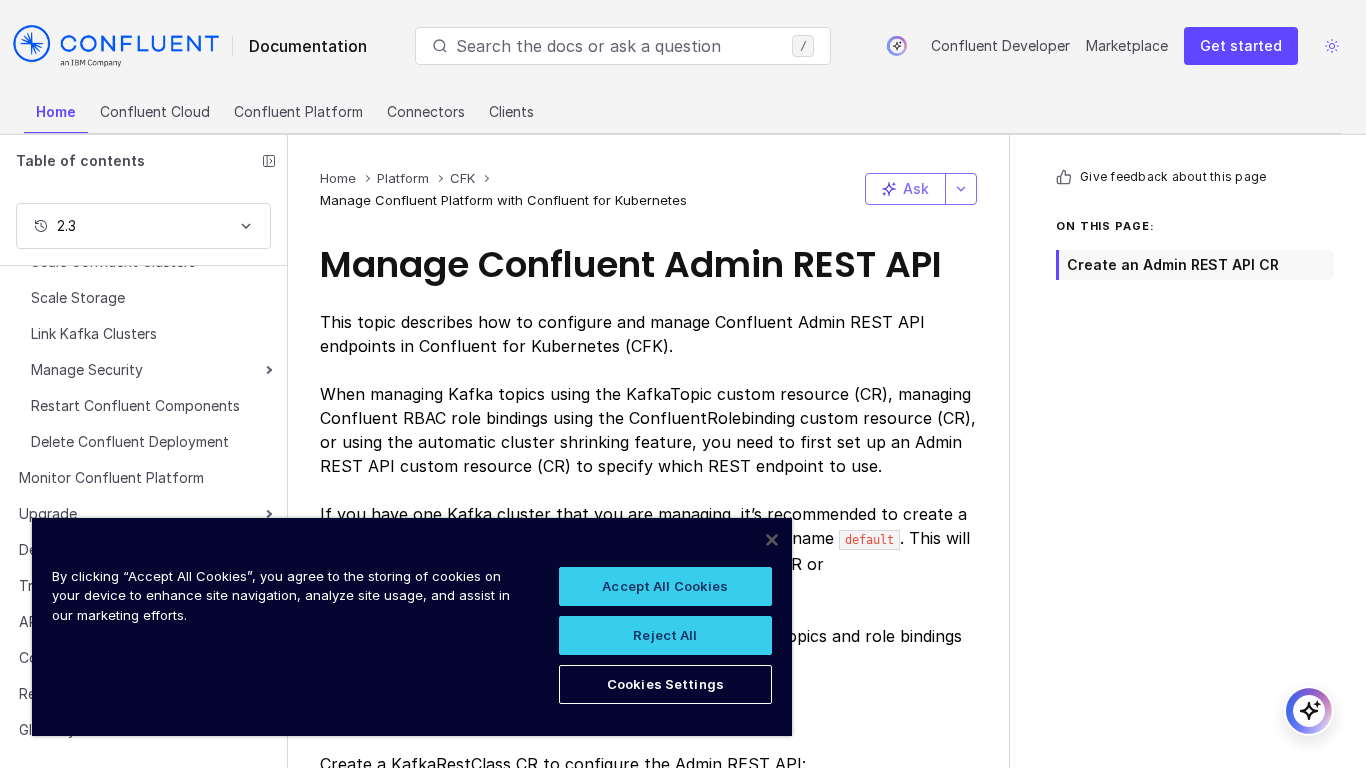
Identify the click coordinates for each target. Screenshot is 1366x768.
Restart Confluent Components (135, 405)
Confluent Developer (1000, 45)
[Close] (772, 540)
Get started (1241, 45)
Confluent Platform (298, 111)
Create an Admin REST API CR (1173, 264)
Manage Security (87, 369)
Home (56, 111)
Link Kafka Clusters (94, 333)
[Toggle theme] (1332, 46)
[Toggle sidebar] (269, 161)
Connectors (426, 111)
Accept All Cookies (665, 586)
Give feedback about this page (1173, 176)
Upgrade (48, 513)
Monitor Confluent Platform (111, 477)
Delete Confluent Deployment (130, 441)
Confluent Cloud (155, 111)
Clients (511, 111)
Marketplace (1127, 45)
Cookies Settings (665, 684)
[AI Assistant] (897, 46)
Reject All (665, 635)
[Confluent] (116, 46)
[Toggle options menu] (961, 189)
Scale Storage (78, 297)
